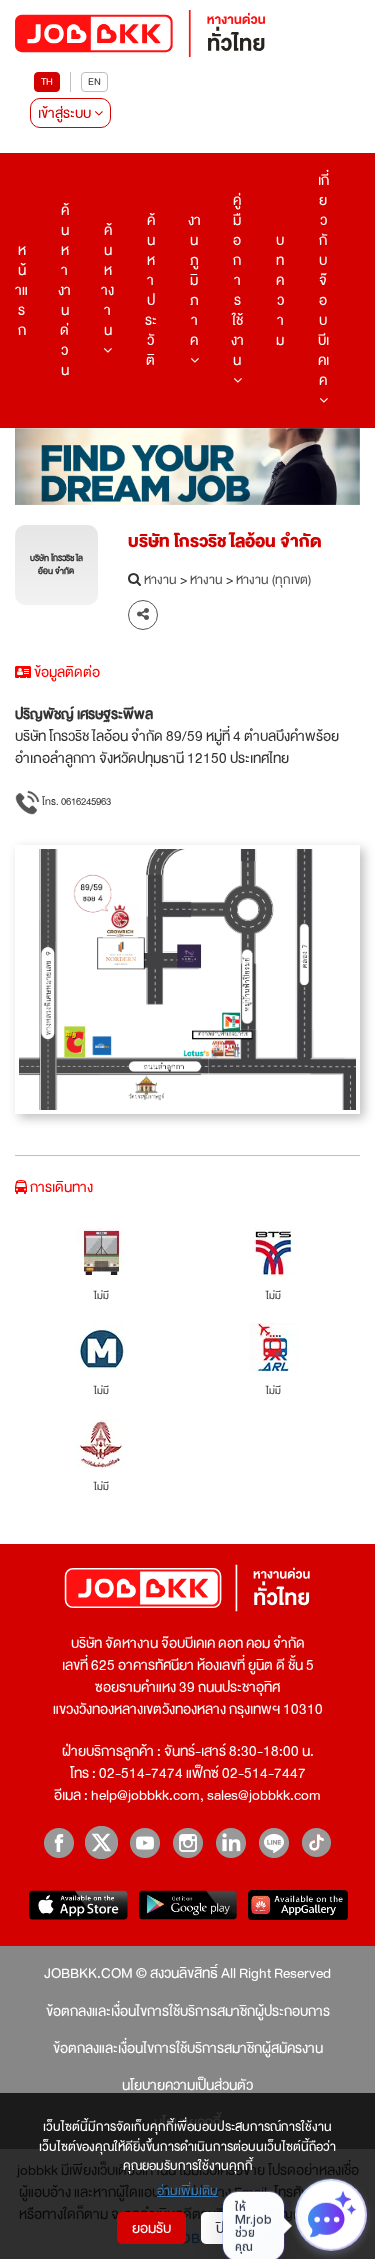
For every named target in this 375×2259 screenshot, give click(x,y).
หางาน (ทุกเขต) (273, 581)
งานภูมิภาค (194, 280)
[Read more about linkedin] (230, 1842)
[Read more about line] (273, 1842)
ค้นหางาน (107, 280)
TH (47, 81)
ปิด (224, 2228)
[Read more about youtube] (144, 1842)
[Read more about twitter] (101, 1842)
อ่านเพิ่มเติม (187, 2192)
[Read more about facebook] (58, 1842)
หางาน (160, 581)
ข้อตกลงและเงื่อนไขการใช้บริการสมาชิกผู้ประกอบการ (188, 2011)
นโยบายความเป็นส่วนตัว (187, 2085)
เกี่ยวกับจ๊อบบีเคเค (323, 280)
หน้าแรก (21, 290)
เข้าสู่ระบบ (66, 113)
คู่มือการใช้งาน (237, 280)
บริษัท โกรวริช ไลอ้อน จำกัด (225, 541)
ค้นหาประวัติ (151, 290)
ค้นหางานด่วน (64, 290)
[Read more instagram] (187, 1842)
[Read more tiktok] (316, 1842)
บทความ (280, 290)
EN (94, 81)
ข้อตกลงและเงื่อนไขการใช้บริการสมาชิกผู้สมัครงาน (188, 2048)
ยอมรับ (151, 2228)
